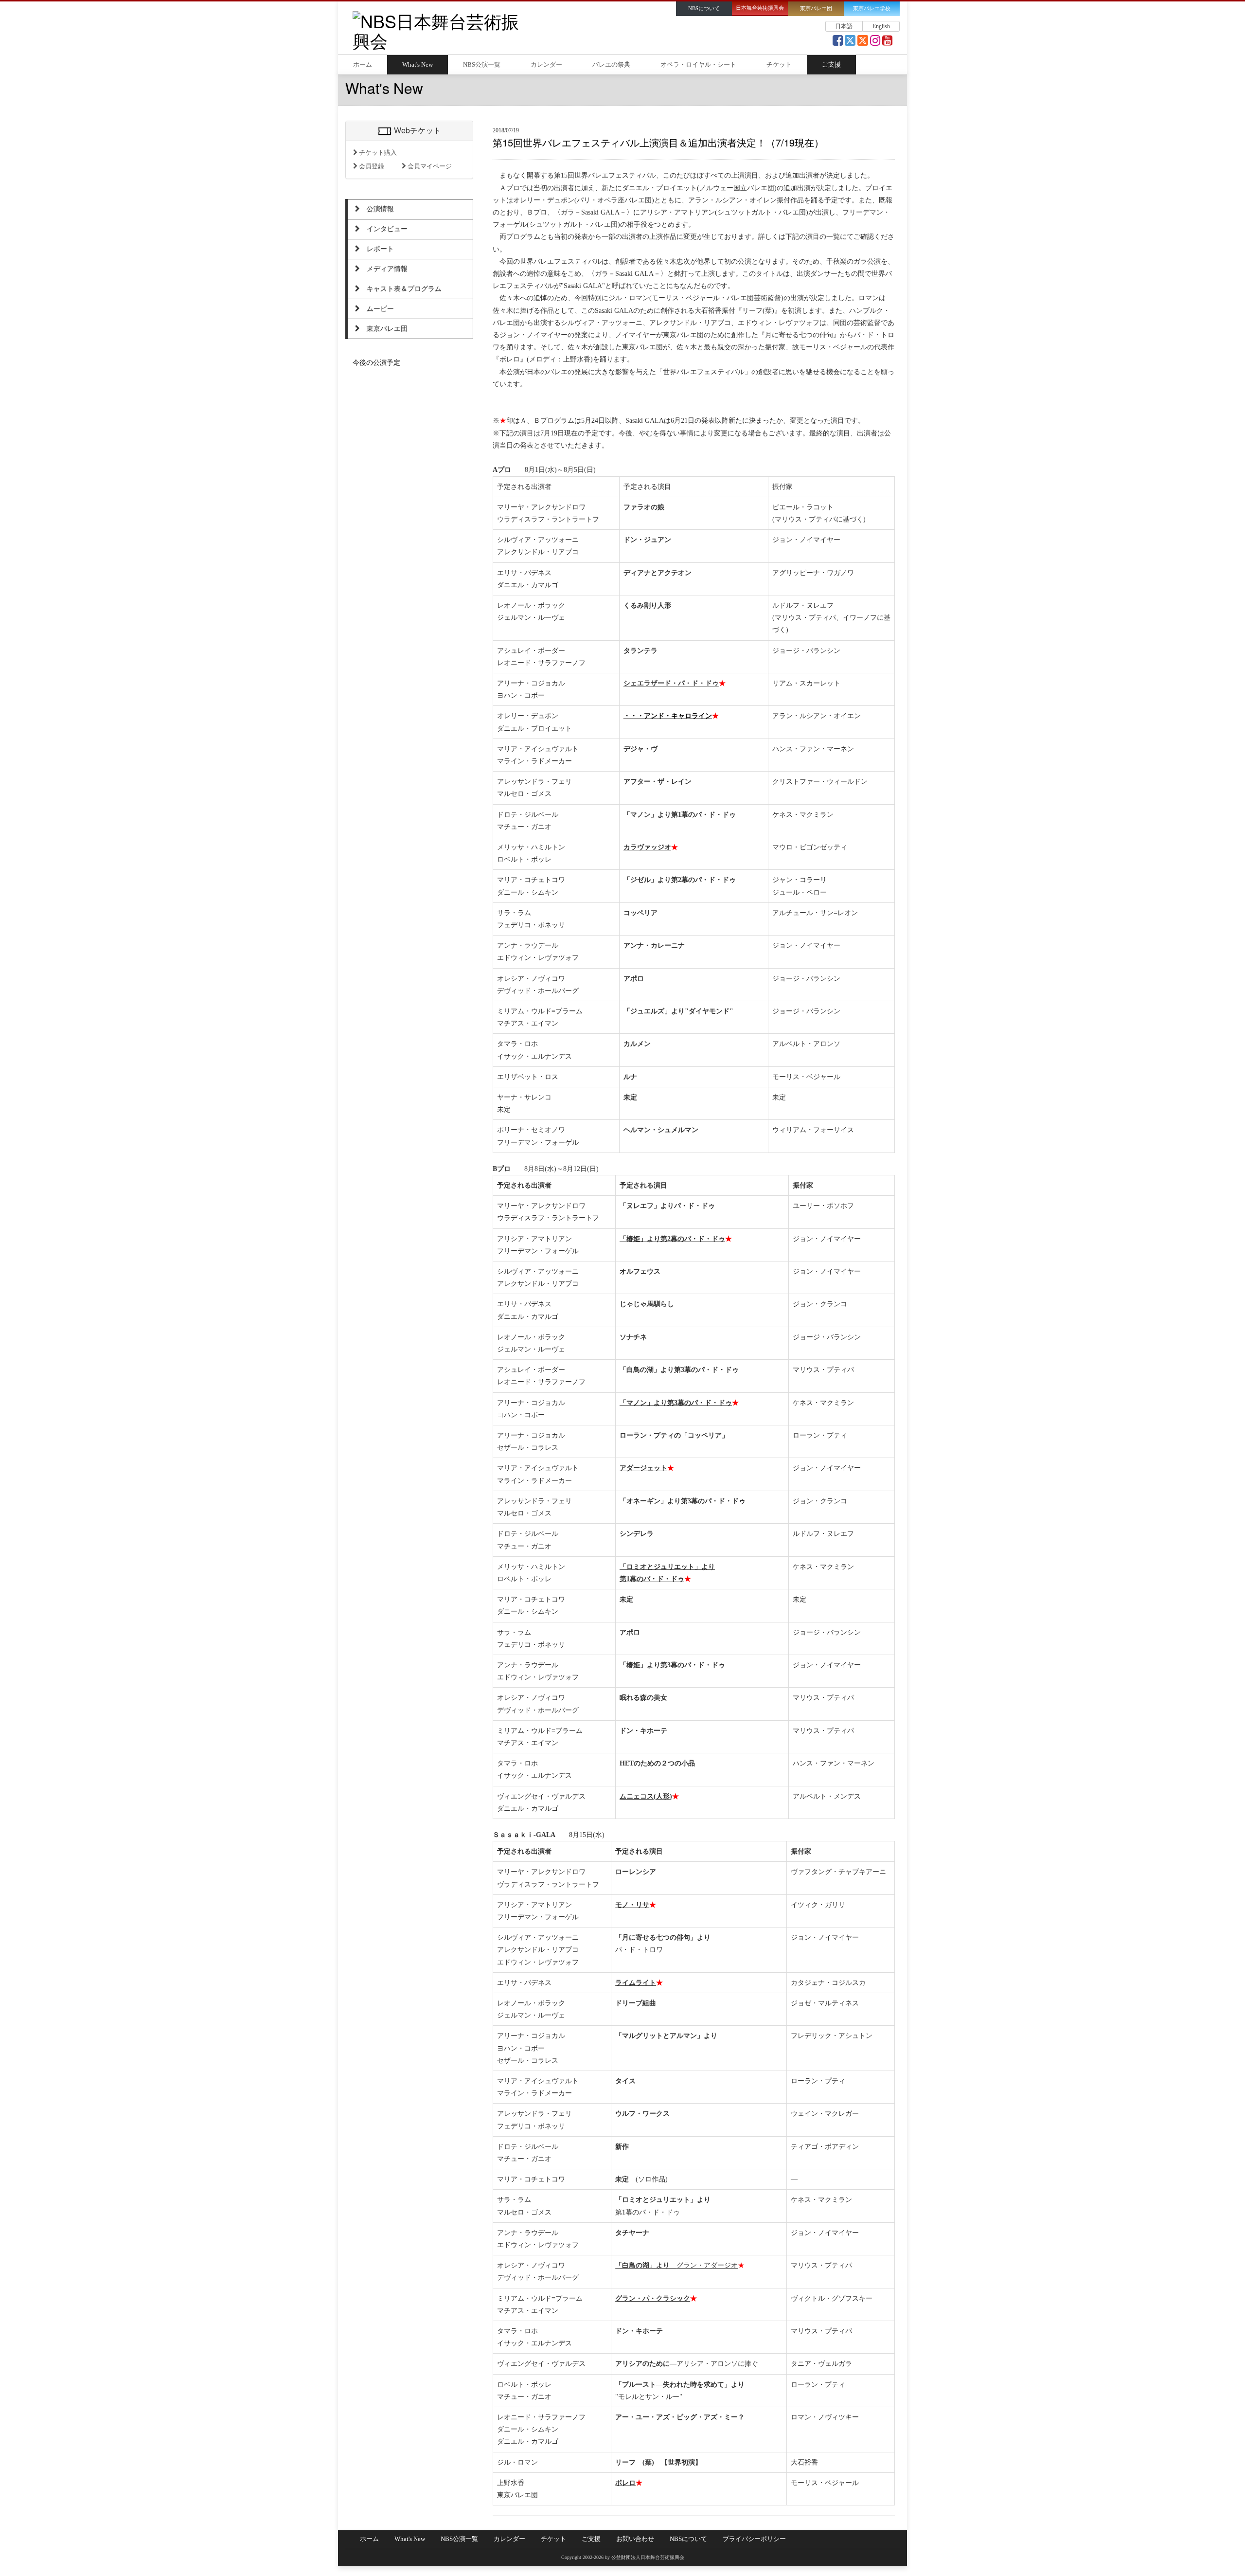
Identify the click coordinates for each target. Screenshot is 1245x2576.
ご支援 (831, 65)
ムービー (377, 309)
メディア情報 (384, 269)
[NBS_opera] (863, 43)
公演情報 (377, 209)
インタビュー (384, 229)
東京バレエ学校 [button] (872, 9)
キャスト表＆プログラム (401, 289)
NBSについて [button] (704, 9)
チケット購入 (377, 153)
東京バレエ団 (384, 329)
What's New (418, 65)
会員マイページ (429, 166)
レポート (377, 249)
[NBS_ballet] (850, 43)
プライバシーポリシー (754, 2539)
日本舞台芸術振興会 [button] (760, 8)
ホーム (363, 65)
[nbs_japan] (875, 43)
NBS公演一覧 (482, 65)
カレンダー (546, 65)
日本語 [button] (844, 26)
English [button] (881, 26)
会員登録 (371, 166)
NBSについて (688, 2539)
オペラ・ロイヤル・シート (698, 65)
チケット (779, 65)
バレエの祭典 (611, 65)
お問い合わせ (635, 2539)
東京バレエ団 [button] (816, 9)
